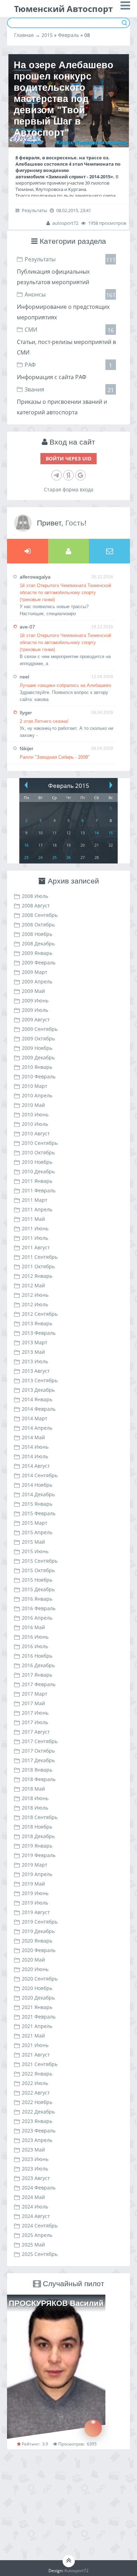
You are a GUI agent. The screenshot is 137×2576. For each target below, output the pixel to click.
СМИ (31, 330)
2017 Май (33, 1703)
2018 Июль (35, 1808)
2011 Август (36, 1247)
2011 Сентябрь (40, 1257)
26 (68, 857)
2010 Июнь (35, 1114)
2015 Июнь (35, 1551)
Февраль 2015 (69, 786)
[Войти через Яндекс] (68, 475)
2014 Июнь (35, 1447)
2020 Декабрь (38, 1998)
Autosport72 (76, 2571)
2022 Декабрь (38, 2112)
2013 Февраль (39, 1333)
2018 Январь (37, 1770)
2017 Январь (37, 1675)
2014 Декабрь (38, 1494)
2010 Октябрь (38, 1152)
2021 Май (33, 2036)
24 (40, 857)
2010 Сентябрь (40, 1143)
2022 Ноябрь (37, 2102)
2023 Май (33, 2150)
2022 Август (36, 2093)
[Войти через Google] (80, 475)
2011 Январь (37, 1181)
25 (54, 857)
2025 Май (33, 2245)
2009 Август (36, 1019)
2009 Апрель (37, 981)
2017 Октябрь (38, 1751)
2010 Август (36, 1133)
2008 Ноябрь (37, 934)
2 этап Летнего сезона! (44, 721)
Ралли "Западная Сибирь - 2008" (55, 757)
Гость (75, 523)
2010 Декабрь (38, 1171)
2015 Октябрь (38, 1570)
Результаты (40, 259)
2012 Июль (35, 1304)
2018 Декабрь (38, 1836)
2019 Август (36, 1912)
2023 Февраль (39, 2131)
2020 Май (33, 1960)
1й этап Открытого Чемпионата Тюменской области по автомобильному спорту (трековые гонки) (65, 592)
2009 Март (35, 972)
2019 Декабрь (38, 1931)
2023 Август (36, 2178)
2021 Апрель (37, 2026)
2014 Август (36, 1466)
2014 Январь (37, 1399)
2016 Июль (35, 1646)
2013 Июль (35, 1361)
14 (97, 833)
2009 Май (33, 991)
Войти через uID (68, 458)
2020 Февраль (39, 1950)
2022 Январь (37, 2074)
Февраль (68, 35)
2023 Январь (37, 2121)
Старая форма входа (69, 489)
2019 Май (33, 1884)
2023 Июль (35, 2169)
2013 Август (36, 1371)
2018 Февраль (39, 1779)
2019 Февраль (39, 1855)
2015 (47, 35)
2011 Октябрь (38, 1266)
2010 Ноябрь (37, 1162)
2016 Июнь (35, 1637)
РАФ (30, 365)
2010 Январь (37, 1067)
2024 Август (36, 2216)
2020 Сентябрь (40, 1979)
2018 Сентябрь (40, 1817)
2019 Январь (37, 1846)
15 (111, 833)
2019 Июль (35, 1903)
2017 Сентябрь (40, 1741)
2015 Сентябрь (40, 1561)
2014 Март (35, 1418)
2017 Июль (35, 1722)
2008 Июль (35, 896)
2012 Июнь (35, 1295)
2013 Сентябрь (40, 1380)
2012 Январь (37, 1276)
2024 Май (33, 2197)
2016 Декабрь (38, 1665)
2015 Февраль (39, 1513)
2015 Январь (37, 1504)
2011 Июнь (35, 1228)
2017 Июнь (35, 1713)
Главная (24, 35)
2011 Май (33, 1219)
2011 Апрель (37, 1209)
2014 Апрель (37, 1428)
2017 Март (35, 1694)
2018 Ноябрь (37, 1827)
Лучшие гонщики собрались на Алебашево (65, 685)
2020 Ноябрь (37, 1988)
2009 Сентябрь (40, 1029)
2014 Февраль (39, 1409)
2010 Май (33, 1105)
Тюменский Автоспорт (63, 9)
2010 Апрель (37, 1095)
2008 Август (36, 906)
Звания (34, 389)
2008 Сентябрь (40, 915)
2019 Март (35, 1865)
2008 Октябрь (38, 924)
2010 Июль (35, 1124)
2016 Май (33, 1627)
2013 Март (35, 1342)
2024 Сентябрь (40, 2226)
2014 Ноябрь (37, 1485)
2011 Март (35, 1200)
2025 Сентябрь (40, 2254)
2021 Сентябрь (40, 2064)
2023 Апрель (37, 2140)
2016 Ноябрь (37, 1656)
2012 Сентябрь (40, 1314)
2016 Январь (37, 1599)
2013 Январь (37, 1323)
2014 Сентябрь (40, 1475)
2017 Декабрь (38, 1760)
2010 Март (35, 1086)
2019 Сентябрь (40, 1922)
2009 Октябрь (38, 1038)
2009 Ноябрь (37, 1048)
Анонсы (35, 294)
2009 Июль (35, 1010)
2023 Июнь (35, 2159)
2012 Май (33, 1285)
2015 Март (35, 1523)
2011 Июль (35, 1238)
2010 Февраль (39, 1076)
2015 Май (33, 1542)
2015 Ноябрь (37, 1580)
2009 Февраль (39, 962)
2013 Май (33, 1352)
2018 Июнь (35, 1798)
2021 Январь (37, 2007)
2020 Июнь (35, 1969)
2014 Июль (35, 1456)
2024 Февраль (39, 2188)
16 (26, 845)
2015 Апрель (37, 1532)
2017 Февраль (39, 1684)
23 (26, 857)
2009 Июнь (35, 1000)
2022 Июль (35, 2083)
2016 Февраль (39, 1608)
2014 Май (33, 1437)
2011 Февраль (39, 1190)
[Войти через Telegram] (57, 475)
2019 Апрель (37, 1874)
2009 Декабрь (38, 1057)
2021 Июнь (35, 2045)
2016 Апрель (37, 1618)
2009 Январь (37, 953)
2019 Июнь (35, 1893)
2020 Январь (37, 1941)
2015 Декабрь (38, 1589)
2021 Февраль (39, 2017)
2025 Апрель (37, 2235)
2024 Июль (35, 2207)
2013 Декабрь (38, 1390)
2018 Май (33, 1789)
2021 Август (36, 2055)
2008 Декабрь (38, 943)
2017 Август (36, 1732)
